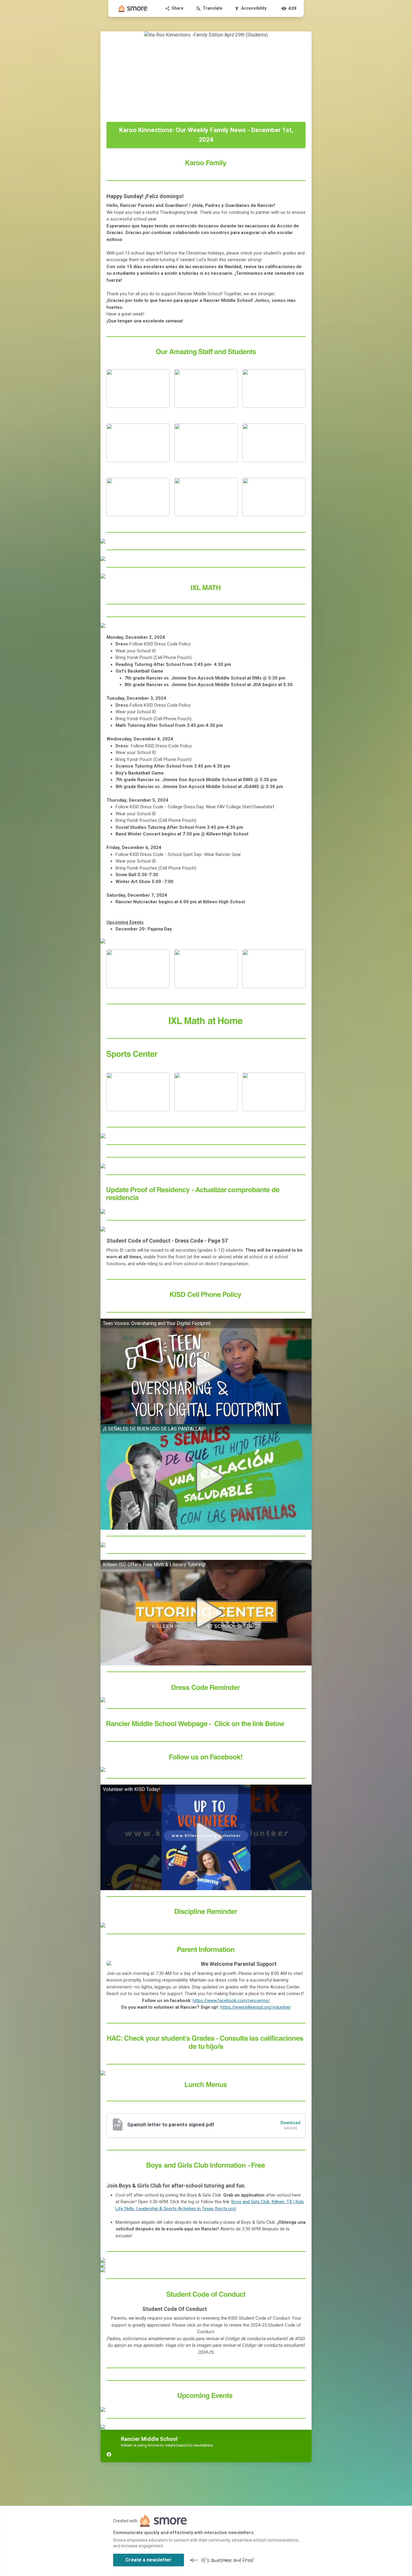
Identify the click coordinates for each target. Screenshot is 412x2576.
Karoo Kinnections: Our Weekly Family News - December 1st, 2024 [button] (206, 135)
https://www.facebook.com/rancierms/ (231, 2001)
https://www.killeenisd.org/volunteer (256, 2007)
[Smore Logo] (133, 8)
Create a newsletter (149, 2560)
